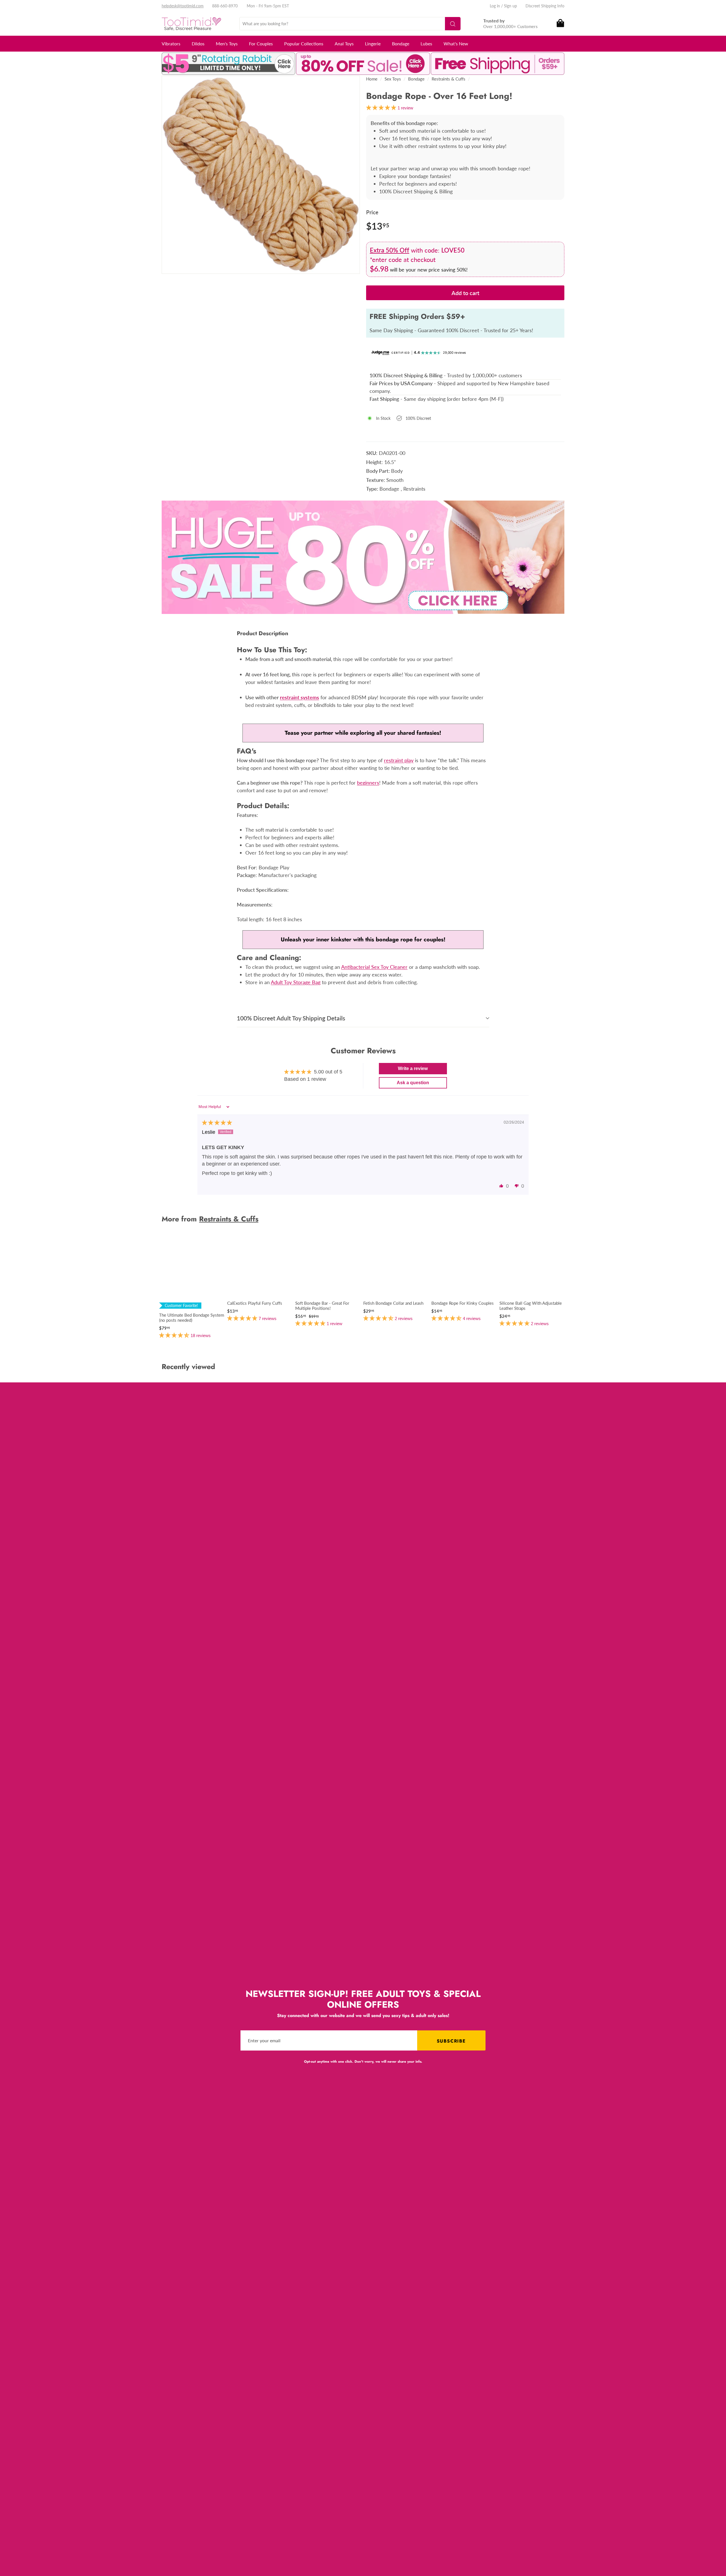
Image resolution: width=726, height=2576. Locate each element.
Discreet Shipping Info (545, 6)
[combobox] (350, 24)
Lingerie (373, 44)
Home (372, 79)
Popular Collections (304, 44)
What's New (456, 44)
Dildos (198, 44)
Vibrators (171, 44)
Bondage (401, 44)
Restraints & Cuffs (449, 79)
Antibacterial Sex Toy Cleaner (374, 967)
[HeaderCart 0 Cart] (560, 24)
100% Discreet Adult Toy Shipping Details (291, 1018)
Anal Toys (344, 44)
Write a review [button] (413, 1068)
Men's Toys (227, 44)
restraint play (399, 760)
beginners (368, 783)
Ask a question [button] (413, 1083)
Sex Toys (393, 79)
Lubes (426, 44)
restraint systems (299, 697)
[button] (501, 1186)
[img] (217, 1123)
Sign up (510, 6)
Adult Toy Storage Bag (296, 982)
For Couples (261, 44)
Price (372, 212)
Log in (495, 6)
